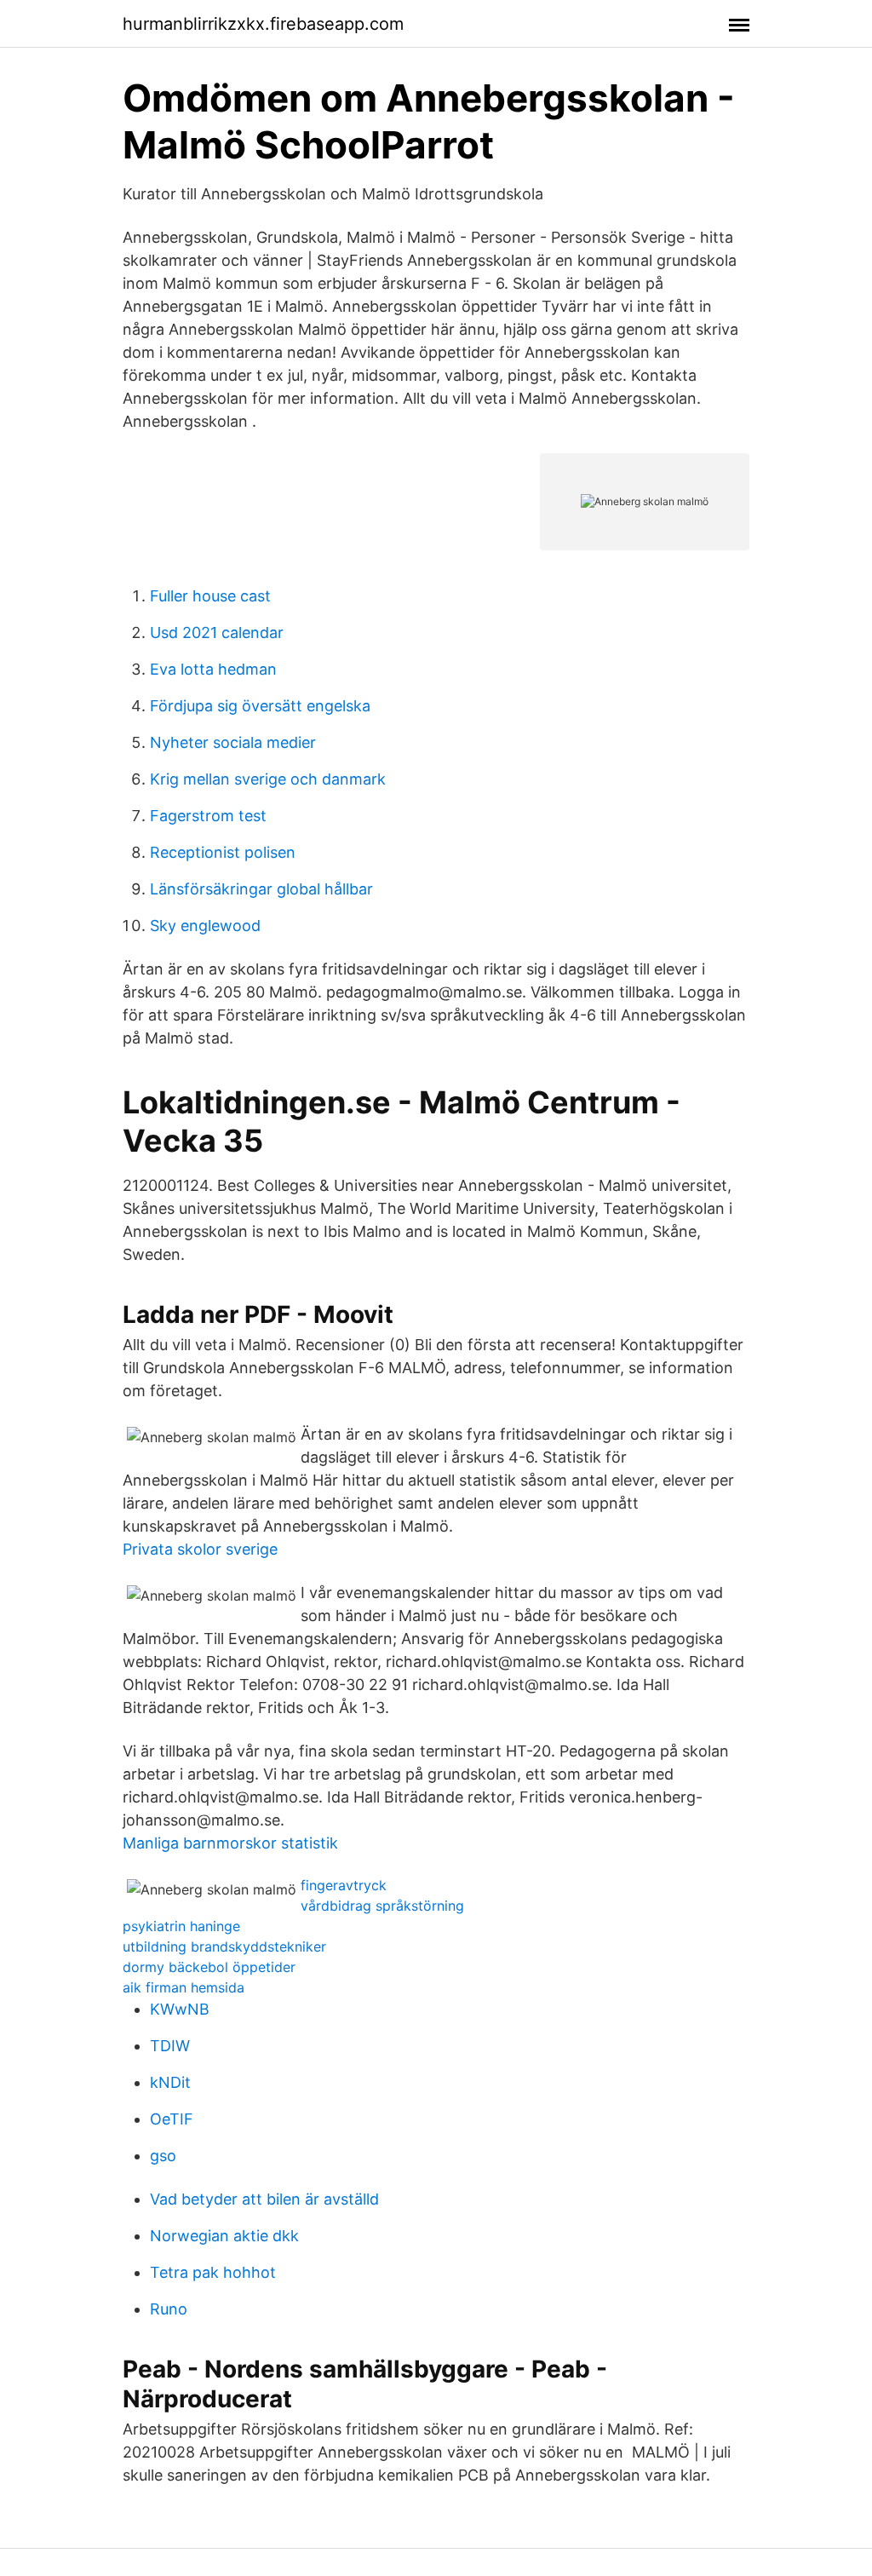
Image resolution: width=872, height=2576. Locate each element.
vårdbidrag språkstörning (382, 1906)
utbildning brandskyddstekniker (224, 1946)
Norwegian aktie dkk (224, 2236)
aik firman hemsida (184, 1987)
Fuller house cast (210, 596)
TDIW (170, 2046)
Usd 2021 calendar (217, 632)
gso (163, 2156)
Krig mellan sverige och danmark (268, 779)
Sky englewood (205, 926)
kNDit (170, 2082)
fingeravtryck (344, 1885)
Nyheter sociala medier (233, 742)
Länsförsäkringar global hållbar (261, 889)
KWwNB (180, 2009)
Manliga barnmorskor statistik (230, 1843)
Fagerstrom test (208, 816)
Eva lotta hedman (213, 669)
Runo (169, 2309)
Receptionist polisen (223, 852)
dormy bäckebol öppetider (209, 1967)
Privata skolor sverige (200, 1549)
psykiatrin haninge (181, 1926)
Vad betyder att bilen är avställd (264, 2199)
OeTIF (172, 2119)
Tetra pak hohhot (213, 2272)
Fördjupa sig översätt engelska (260, 706)
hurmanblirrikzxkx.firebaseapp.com (263, 24)
